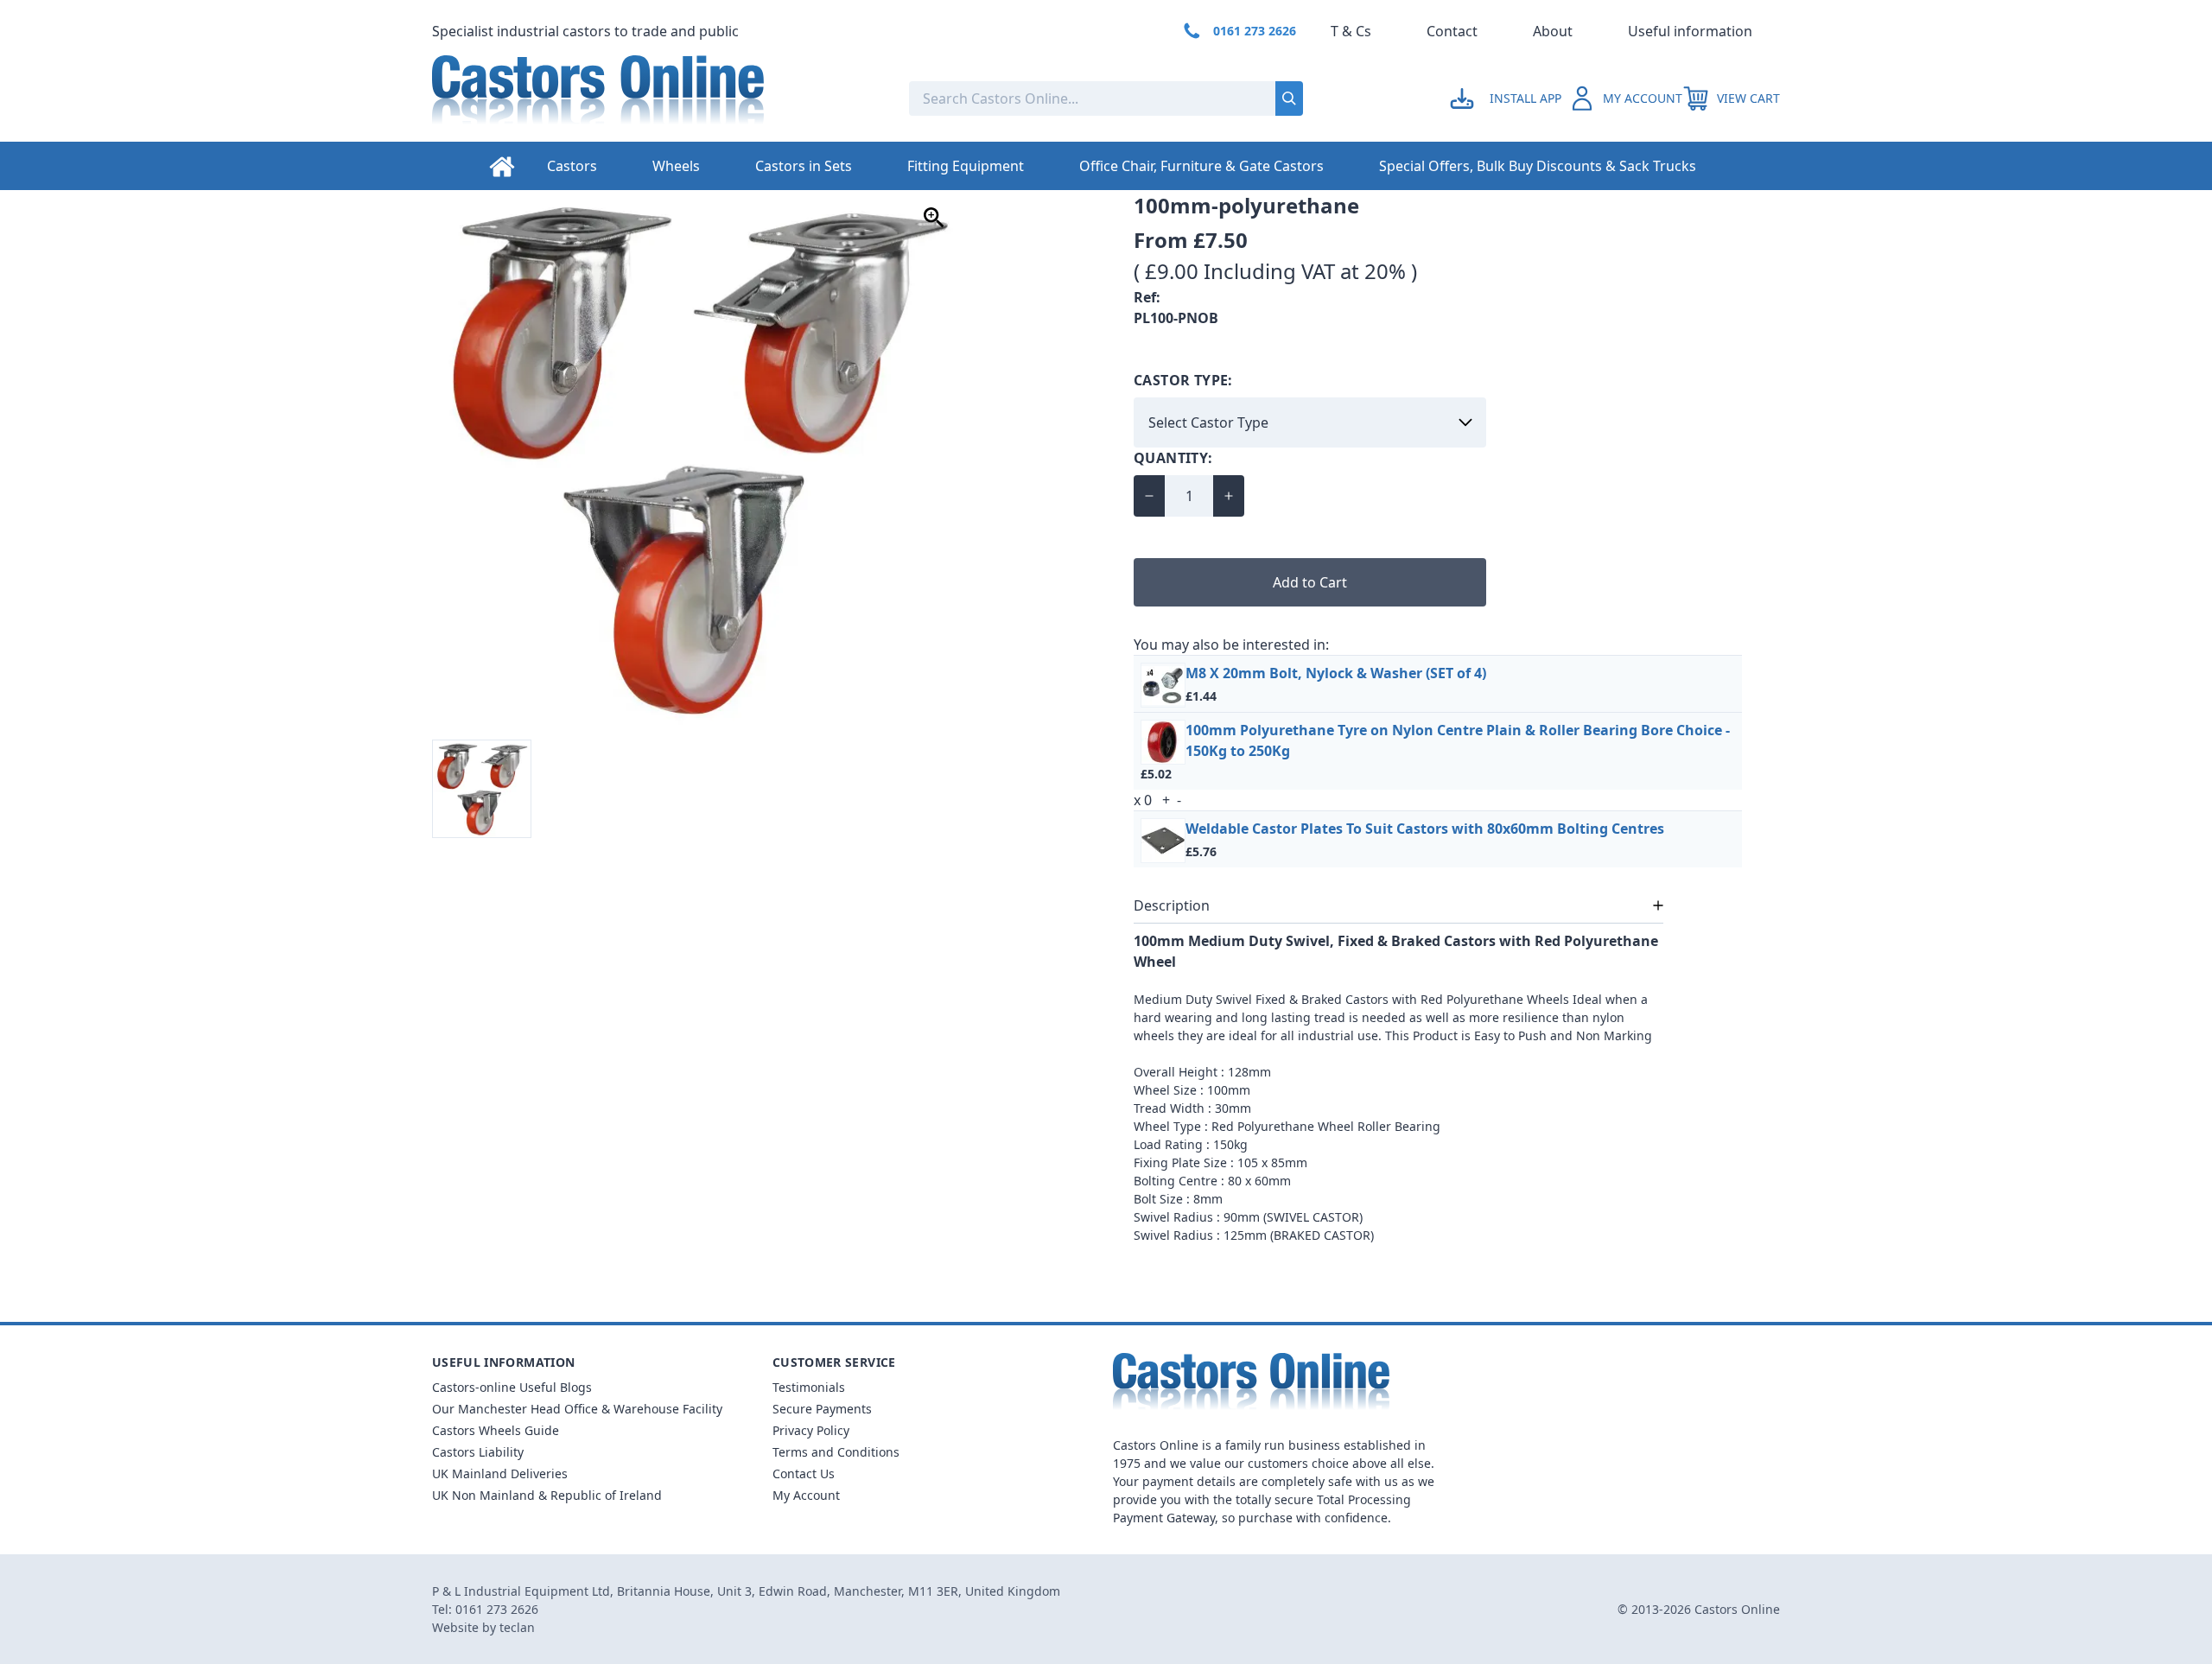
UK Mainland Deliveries (500, 1473)
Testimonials (809, 1387)
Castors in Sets (804, 166)
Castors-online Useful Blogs (512, 1387)
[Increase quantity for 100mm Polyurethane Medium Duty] (1229, 496)
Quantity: (1173, 458)
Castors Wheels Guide (496, 1430)
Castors (572, 166)
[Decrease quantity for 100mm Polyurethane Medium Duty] (1149, 496)
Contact (1452, 31)
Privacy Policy (811, 1430)
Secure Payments (822, 1409)
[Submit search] (1289, 98)
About (1553, 31)
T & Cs (1351, 31)
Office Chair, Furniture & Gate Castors (1201, 166)
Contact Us (804, 1473)
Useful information (1690, 31)
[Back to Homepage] (657, 98)
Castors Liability (478, 1452)
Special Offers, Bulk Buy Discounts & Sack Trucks (1538, 166)
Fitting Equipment (966, 166)
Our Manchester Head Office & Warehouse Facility (577, 1409)
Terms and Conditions (836, 1452)
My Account (806, 1495)
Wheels (676, 166)
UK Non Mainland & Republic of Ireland (547, 1495)
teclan (517, 1627)
